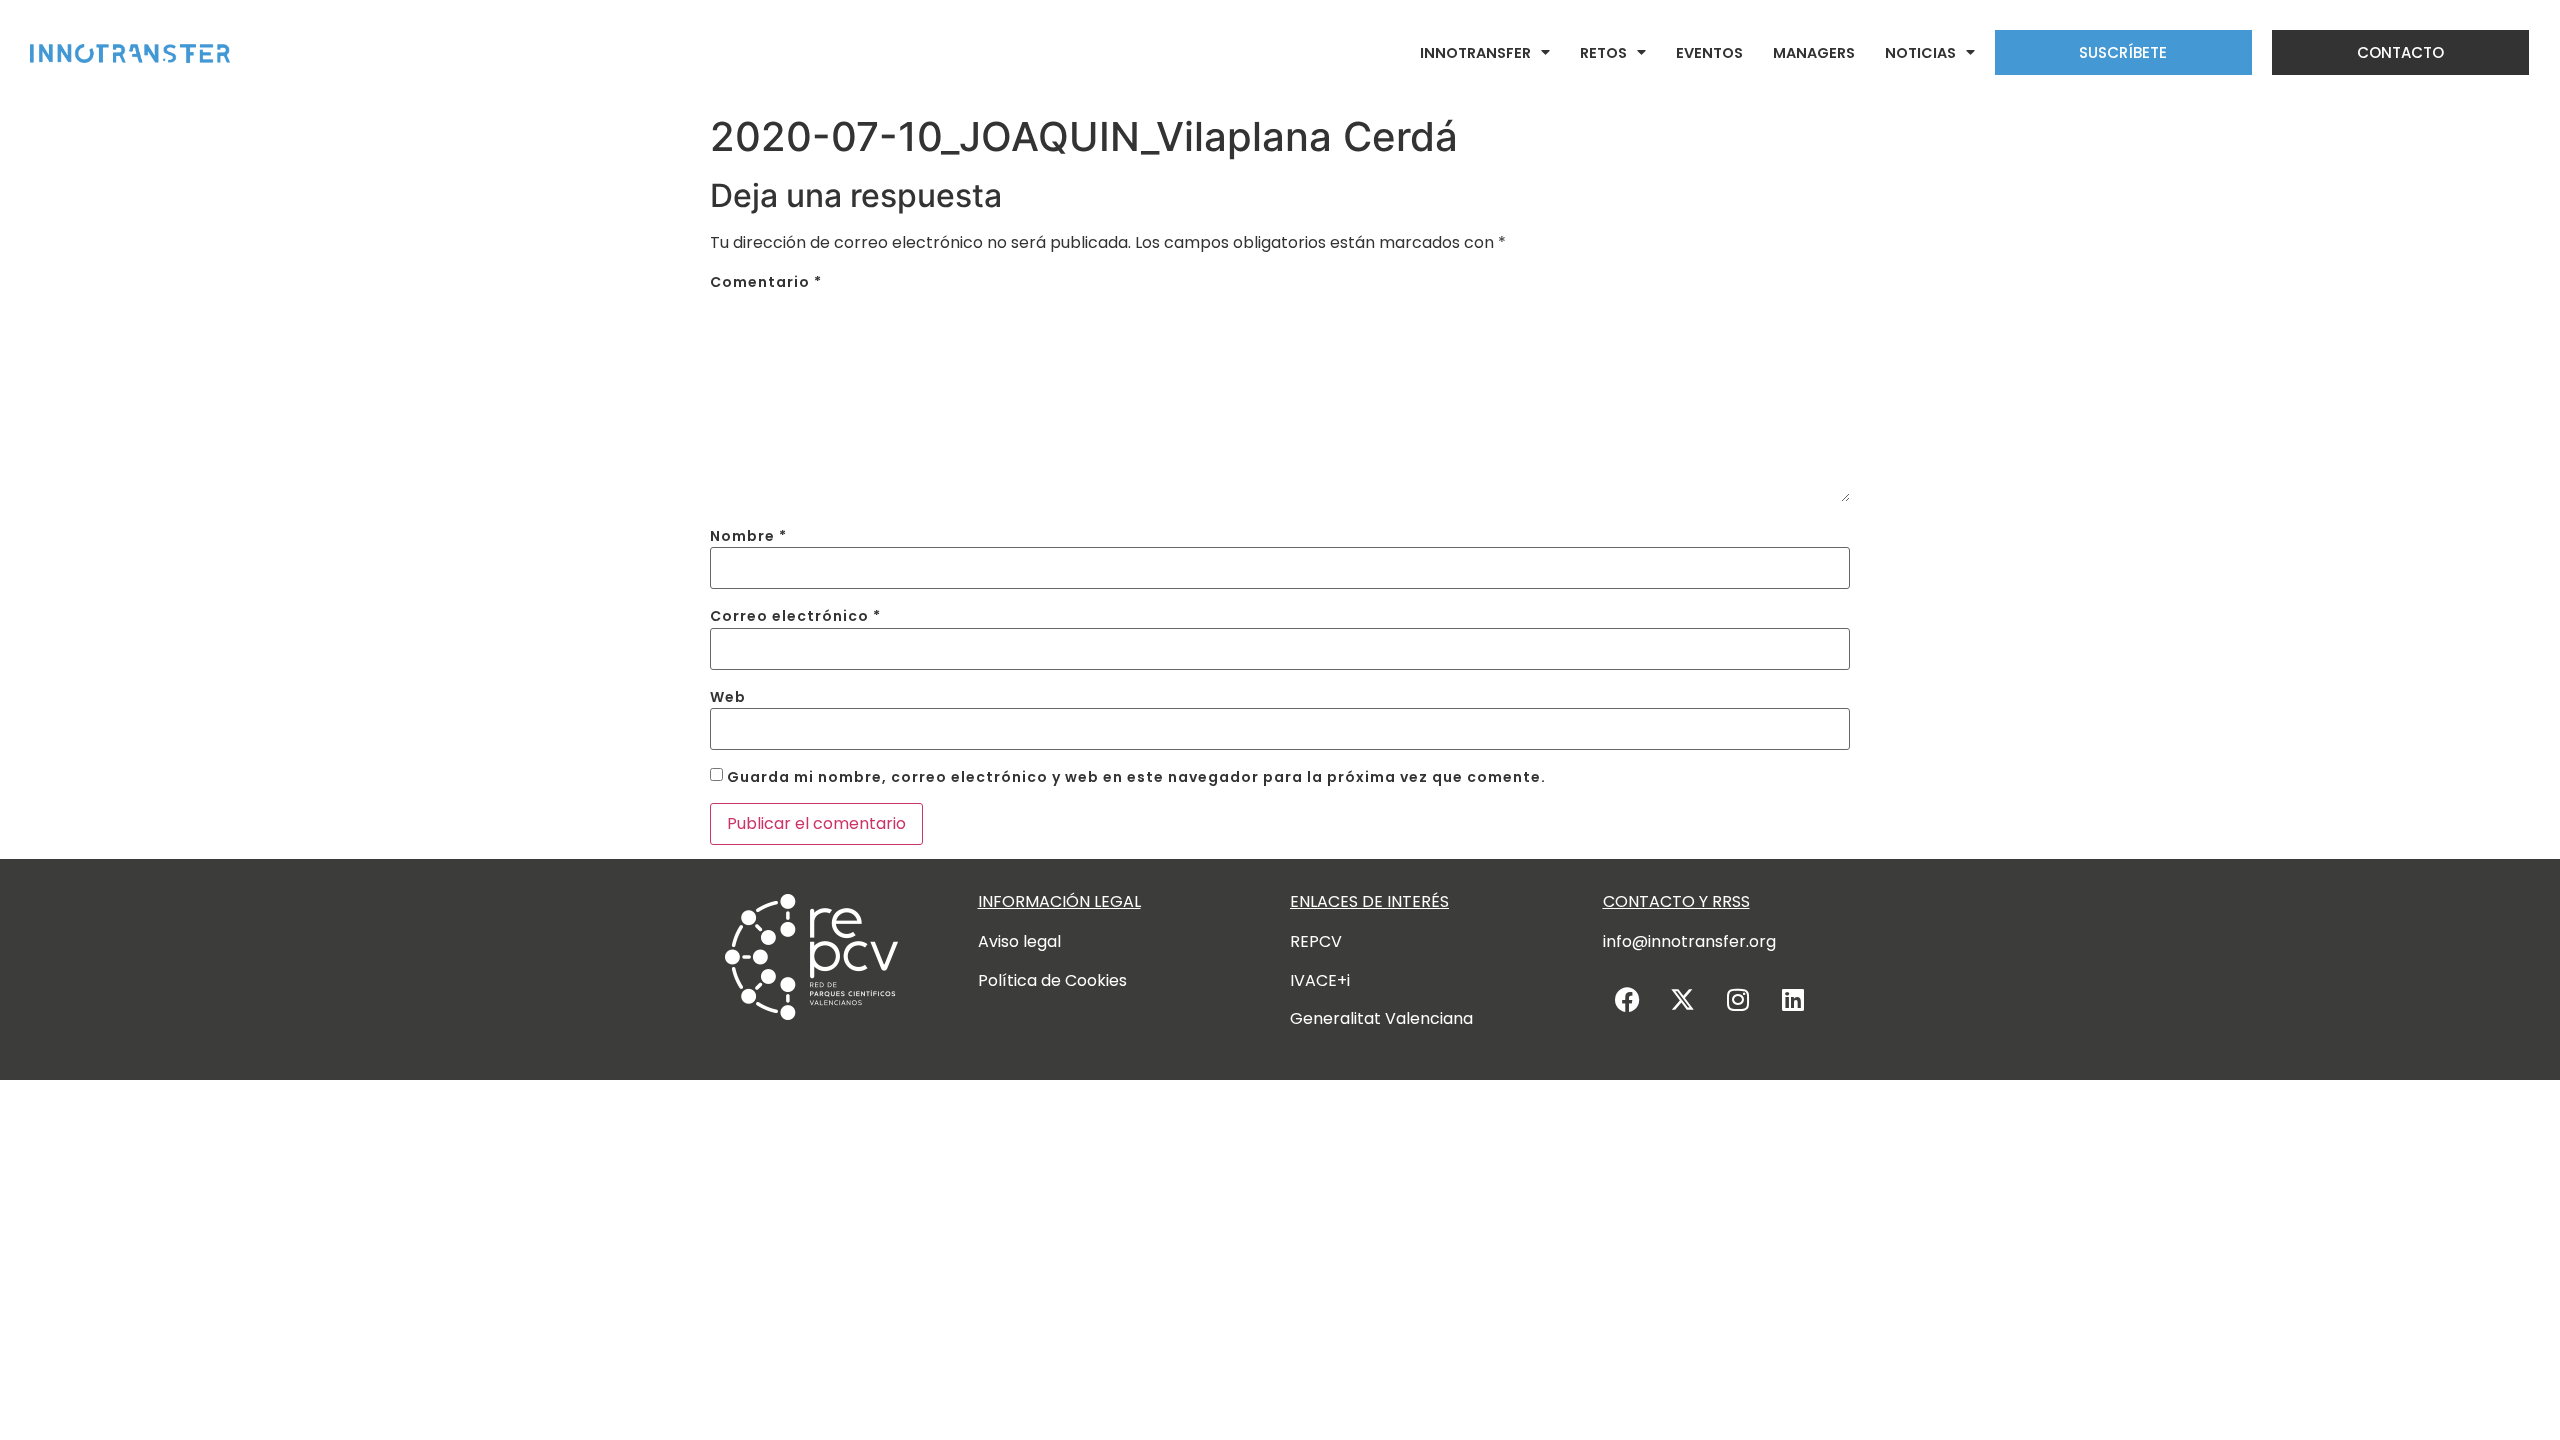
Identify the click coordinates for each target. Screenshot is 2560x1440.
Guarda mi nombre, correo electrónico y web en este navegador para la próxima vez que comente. (1136, 777)
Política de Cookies (1052, 980)
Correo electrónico (795, 616)
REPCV (1316, 941)
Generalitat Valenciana (1381, 1018)
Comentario (766, 282)
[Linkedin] (1793, 999)
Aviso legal (1019, 941)
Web (728, 697)
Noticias (1920, 53)
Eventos (1709, 53)
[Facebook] (1628, 999)
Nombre (748, 536)
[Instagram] (1738, 999)
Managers (1814, 53)
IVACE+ (1318, 980)
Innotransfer (1475, 53)
